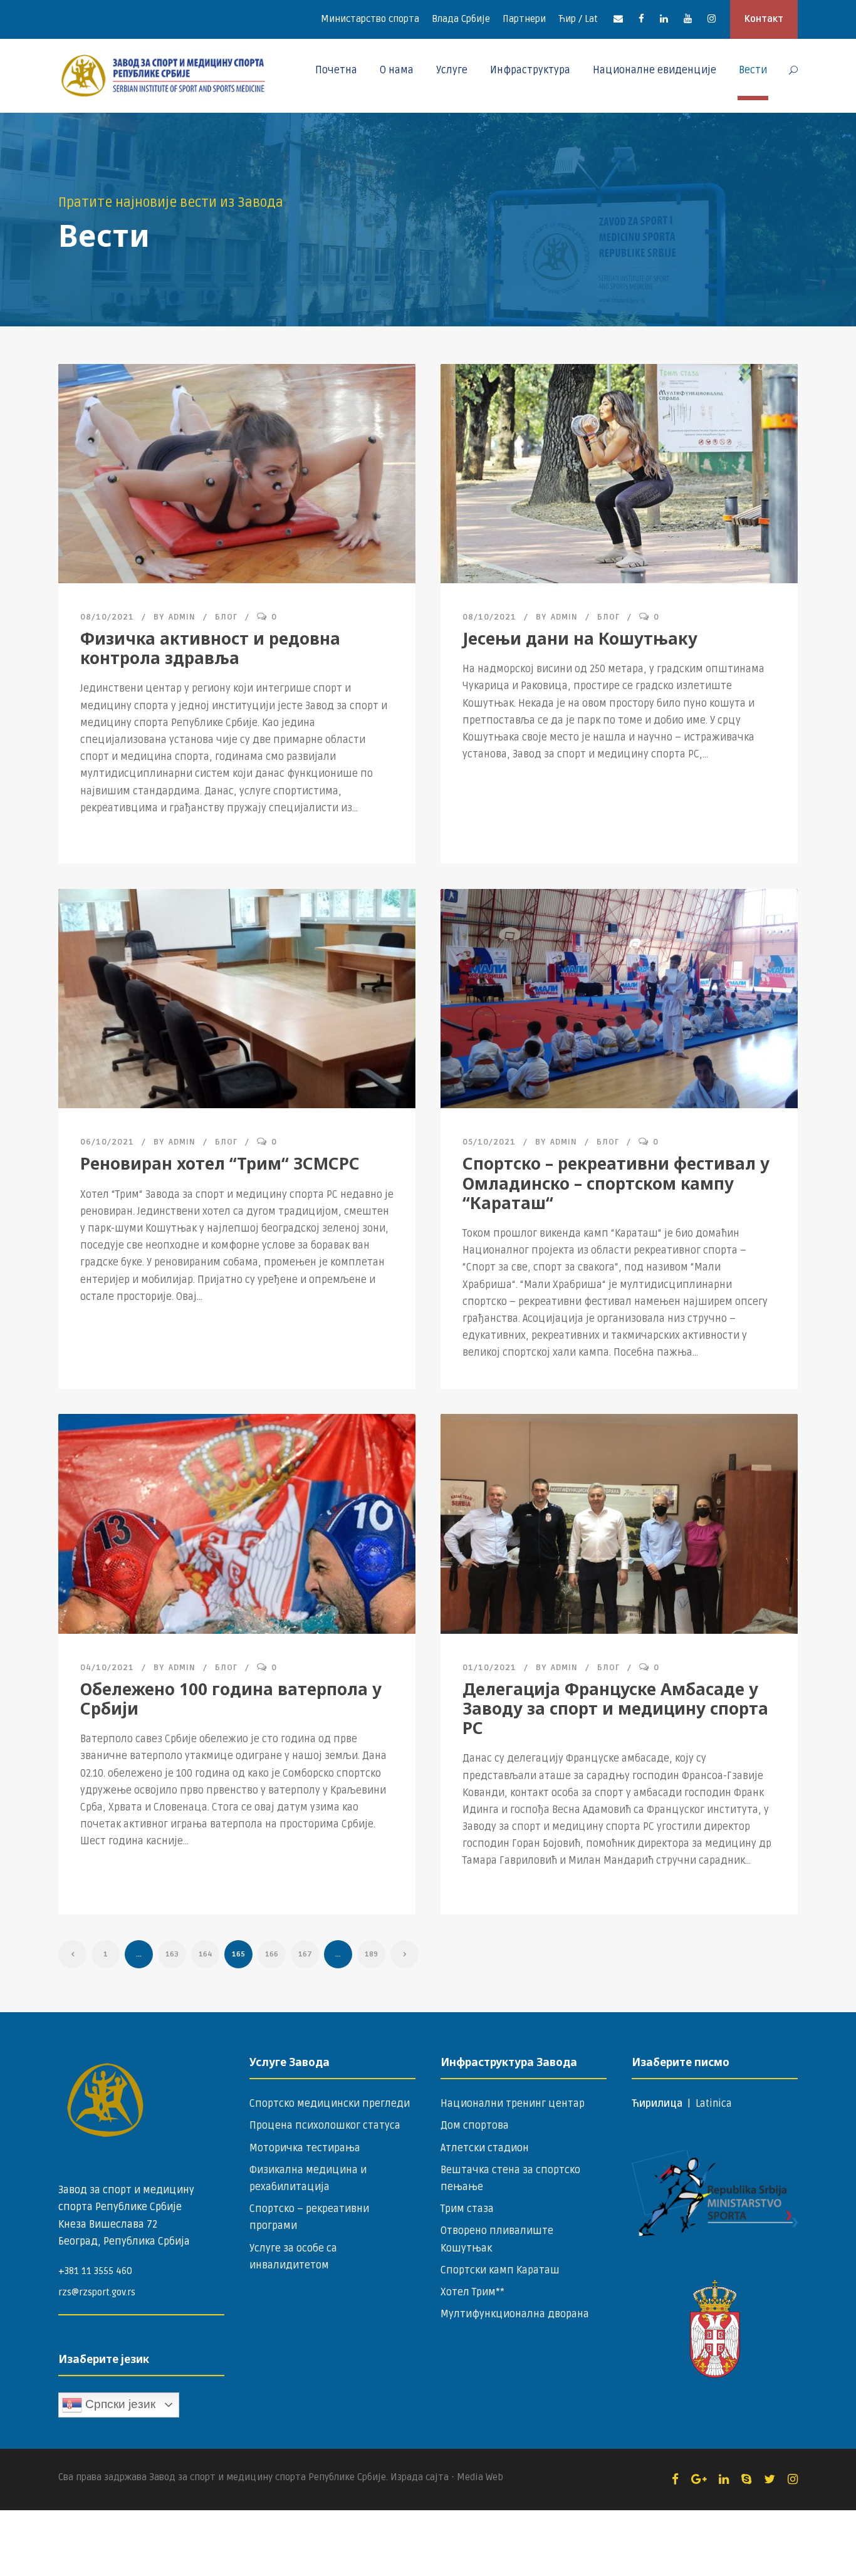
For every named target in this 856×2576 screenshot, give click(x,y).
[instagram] (712, 19)
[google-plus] (699, 2480)
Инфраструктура (530, 70)
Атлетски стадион (485, 2148)
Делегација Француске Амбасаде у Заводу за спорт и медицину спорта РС (615, 1708)
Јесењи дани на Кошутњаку (580, 638)
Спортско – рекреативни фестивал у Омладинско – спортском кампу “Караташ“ (616, 1183)
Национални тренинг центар (513, 2104)
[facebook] (641, 19)
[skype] (746, 2480)
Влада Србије (461, 19)
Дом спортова (475, 2126)
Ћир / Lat (578, 19)
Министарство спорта (370, 19)
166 (272, 1954)
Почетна (336, 70)
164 (206, 1954)
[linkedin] (664, 19)
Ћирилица (658, 2104)
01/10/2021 (489, 1668)
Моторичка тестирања (305, 2148)
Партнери (524, 19)
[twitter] (770, 2480)
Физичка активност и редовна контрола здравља (210, 648)
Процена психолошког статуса (325, 2126)
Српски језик (119, 2404)
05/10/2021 (489, 1142)
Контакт (764, 19)
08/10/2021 (107, 617)
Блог (226, 617)
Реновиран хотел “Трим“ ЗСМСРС (220, 1163)
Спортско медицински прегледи (330, 2104)
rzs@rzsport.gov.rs (97, 2292)
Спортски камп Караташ (500, 2270)
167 (305, 1954)
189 (371, 1954)
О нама (397, 70)
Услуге (452, 70)
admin (182, 617)
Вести (753, 70)
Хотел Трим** (472, 2292)
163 (172, 1954)
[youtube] (688, 19)
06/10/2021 (107, 1142)
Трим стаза (467, 2209)
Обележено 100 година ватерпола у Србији (231, 1699)
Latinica (714, 2104)
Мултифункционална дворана (515, 2314)
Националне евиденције (655, 70)
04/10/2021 (107, 1668)
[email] (618, 19)
